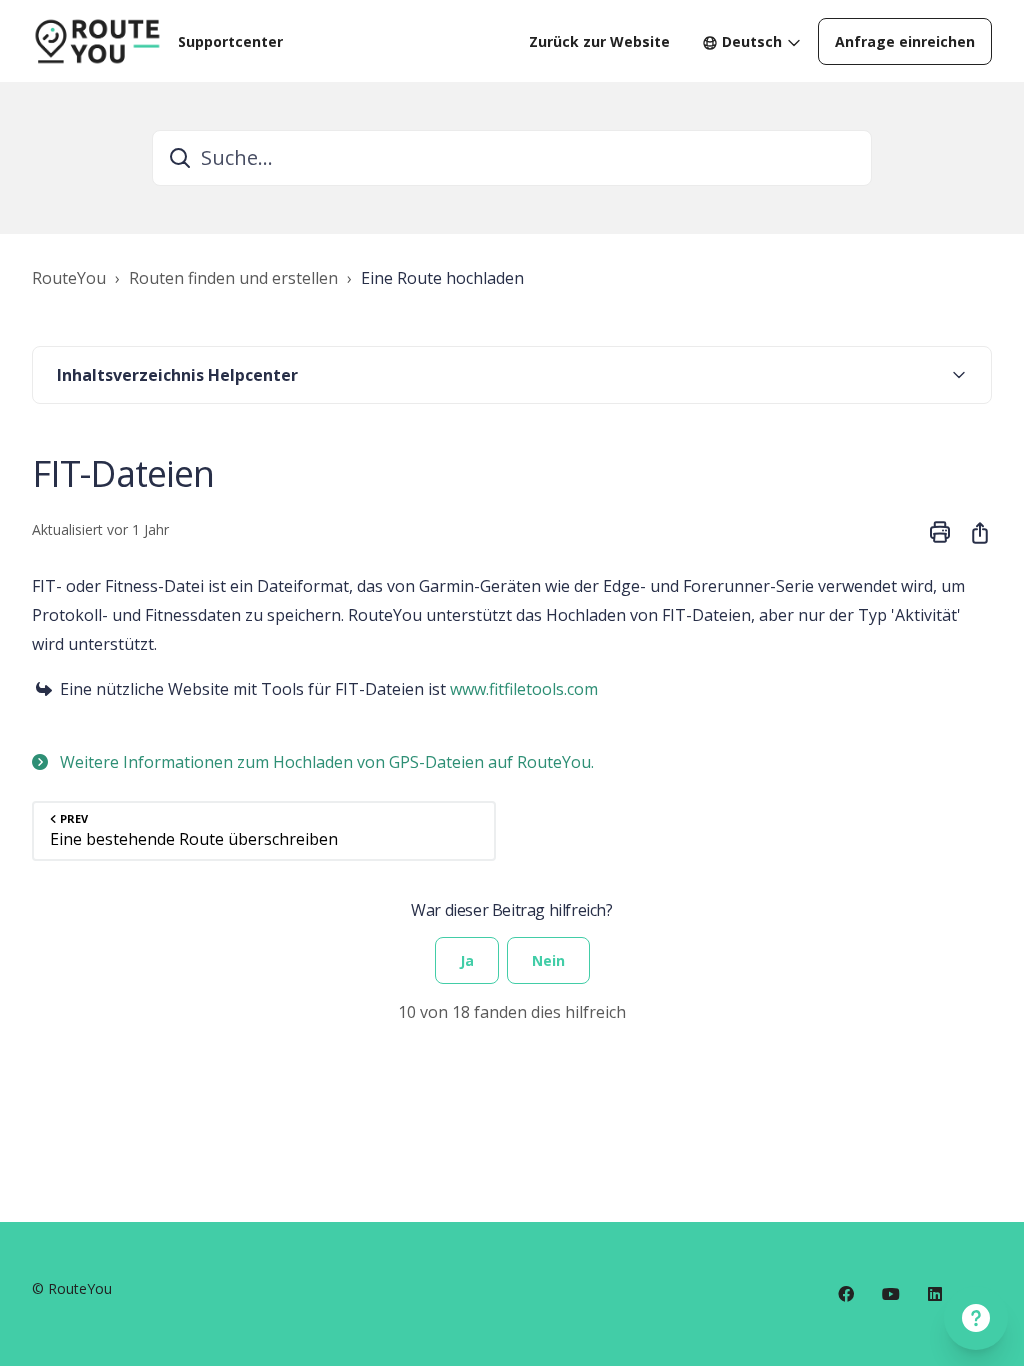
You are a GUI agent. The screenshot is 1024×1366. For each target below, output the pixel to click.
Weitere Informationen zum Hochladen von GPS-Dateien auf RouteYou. (325, 762)
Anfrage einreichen (905, 41)
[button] (512, 375)
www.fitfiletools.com (524, 689)
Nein (548, 960)
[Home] (97, 41)
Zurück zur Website (599, 41)
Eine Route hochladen (442, 278)
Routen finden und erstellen (233, 278)
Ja (467, 960)
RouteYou (69, 278)
